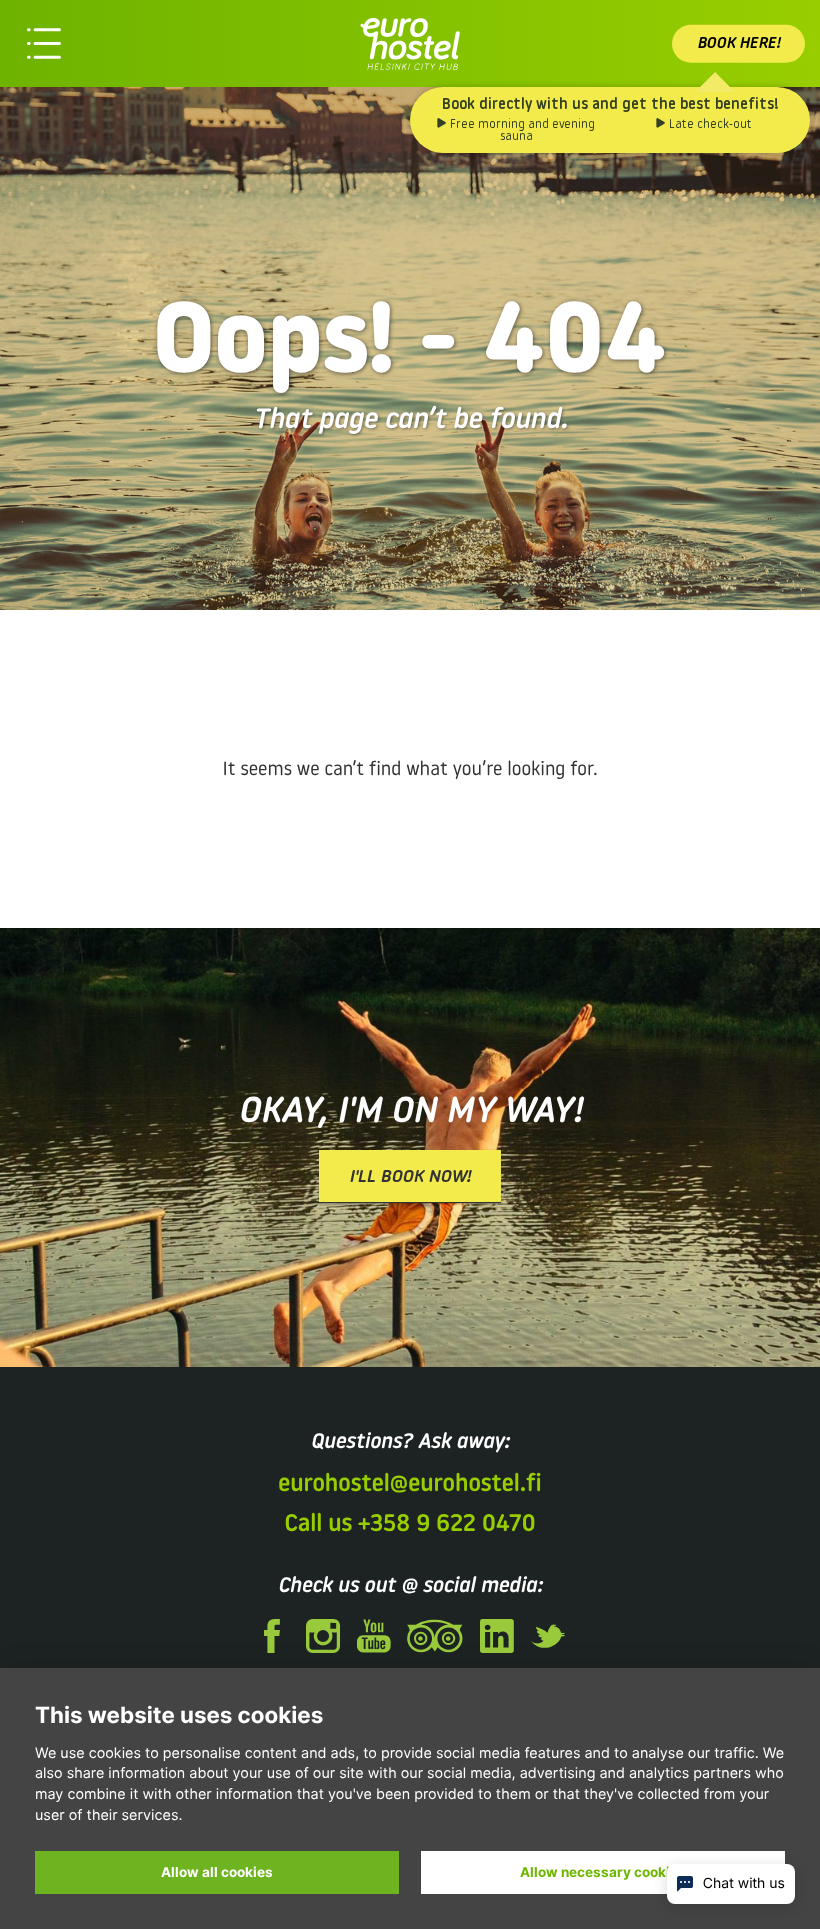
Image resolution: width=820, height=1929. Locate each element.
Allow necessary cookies (603, 1872)
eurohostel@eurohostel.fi (409, 1485)
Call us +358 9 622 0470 (409, 1525)
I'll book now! (410, 1178)
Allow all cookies (217, 1872)
